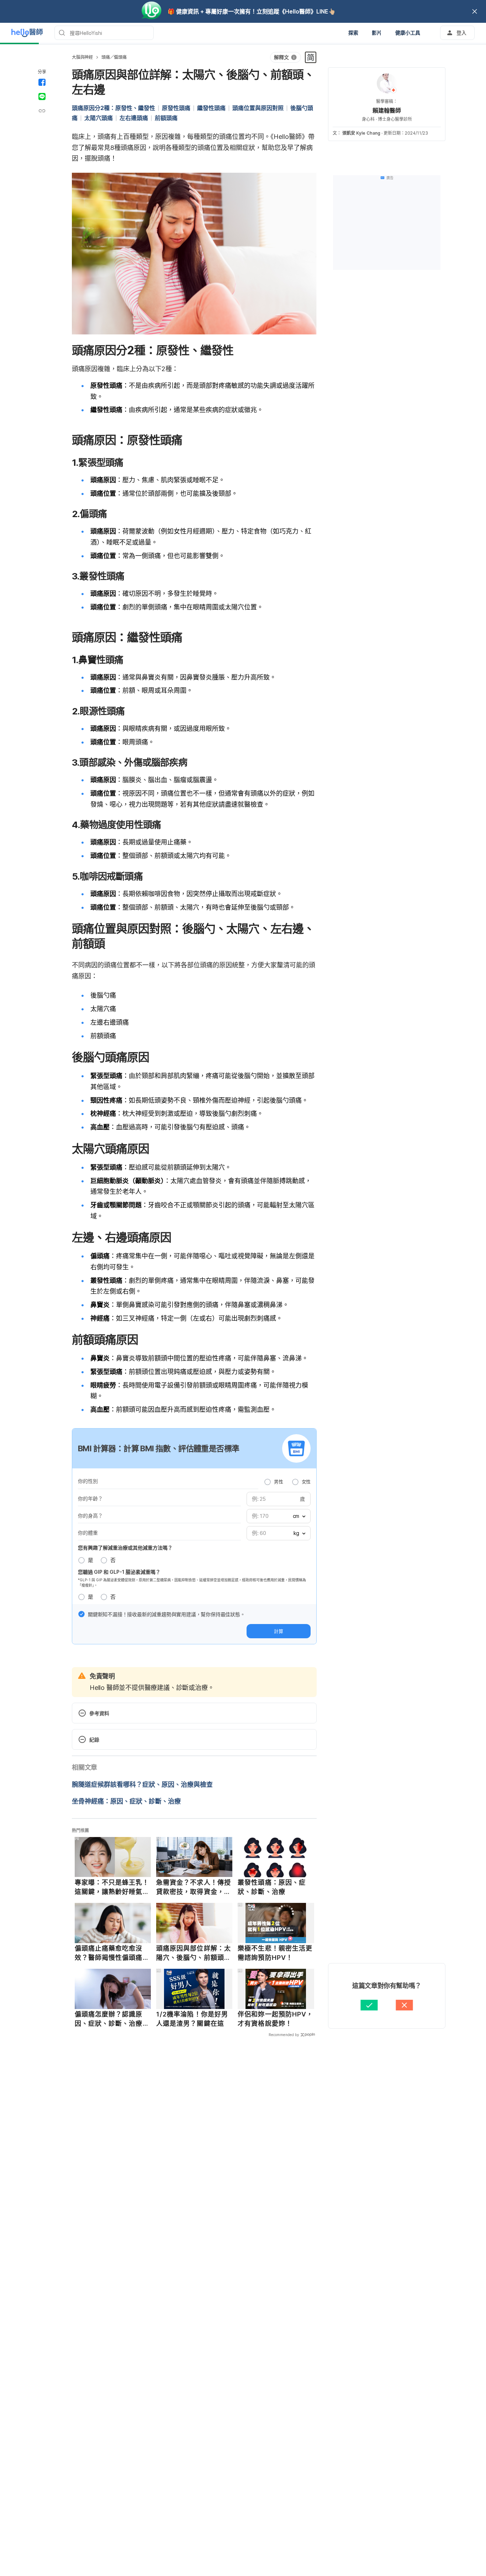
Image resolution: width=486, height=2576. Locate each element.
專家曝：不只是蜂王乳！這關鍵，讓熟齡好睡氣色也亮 (112, 1887)
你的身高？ (90, 1516)
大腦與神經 (82, 57)
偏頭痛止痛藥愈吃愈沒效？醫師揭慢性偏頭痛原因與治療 (112, 1953)
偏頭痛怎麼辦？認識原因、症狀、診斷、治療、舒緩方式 (112, 2019)
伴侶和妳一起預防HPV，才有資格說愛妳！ (275, 2019)
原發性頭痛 (176, 108)
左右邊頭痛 (134, 118)
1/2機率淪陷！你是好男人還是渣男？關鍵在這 (192, 2019)
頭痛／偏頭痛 (114, 57)
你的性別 (88, 1481)
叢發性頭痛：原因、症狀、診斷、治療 (272, 1887)
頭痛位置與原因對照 (258, 108)
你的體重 (88, 1533)
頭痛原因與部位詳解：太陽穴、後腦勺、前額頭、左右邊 (194, 1953)
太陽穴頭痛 (99, 118)
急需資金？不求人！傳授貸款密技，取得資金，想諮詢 (194, 1887)
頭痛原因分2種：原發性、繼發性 (113, 108)
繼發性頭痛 (211, 108)
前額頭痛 (166, 118)
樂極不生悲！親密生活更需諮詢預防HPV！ (275, 1953)
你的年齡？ (90, 1498)
